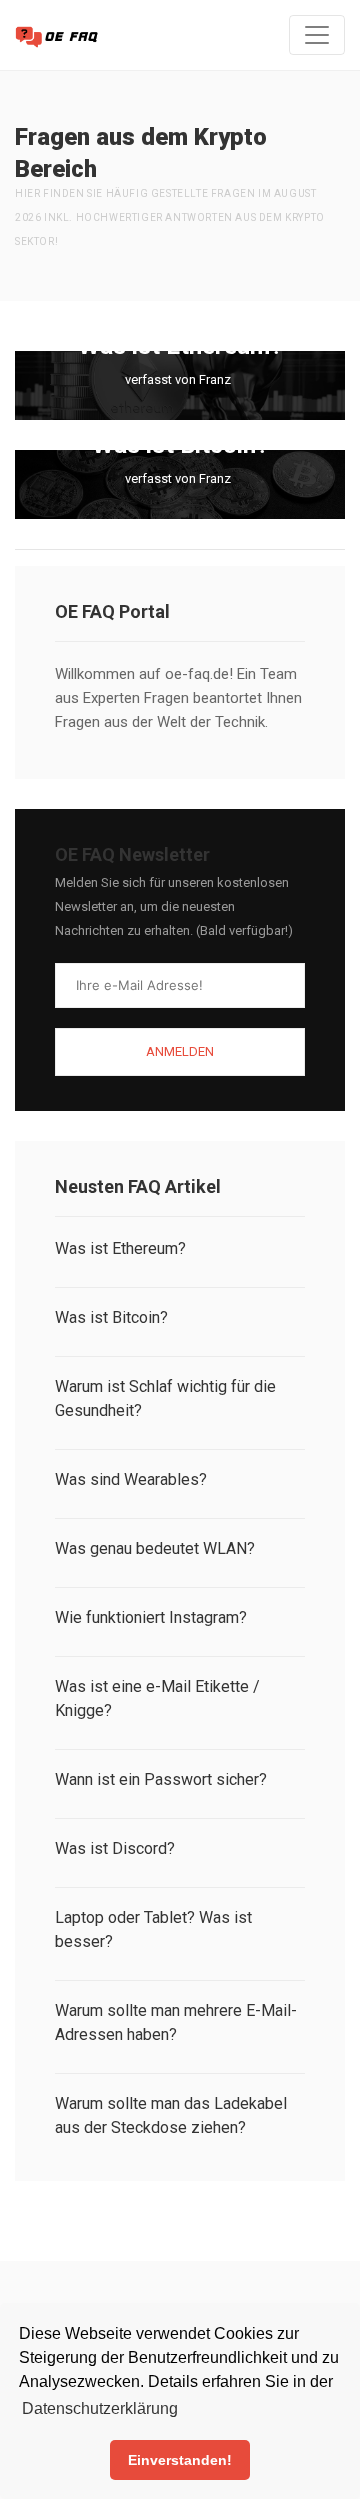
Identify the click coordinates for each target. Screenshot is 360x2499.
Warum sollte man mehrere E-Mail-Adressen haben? (176, 2022)
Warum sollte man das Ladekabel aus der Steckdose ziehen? (171, 2115)
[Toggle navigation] (317, 35)
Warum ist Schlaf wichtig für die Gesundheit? (165, 1398)
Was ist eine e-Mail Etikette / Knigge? (157, 1698)
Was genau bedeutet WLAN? (155, 1548)
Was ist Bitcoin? (111, 1317)
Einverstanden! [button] (180, 2460)
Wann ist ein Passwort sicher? (161, 1779)
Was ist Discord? (115, 1848)
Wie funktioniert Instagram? (151, 1617)
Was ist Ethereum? (120, 1248)
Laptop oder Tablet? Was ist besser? (153, 1929)
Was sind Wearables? (131, 1479)
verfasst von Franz (178, 379)
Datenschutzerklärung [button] (100, 2408)
